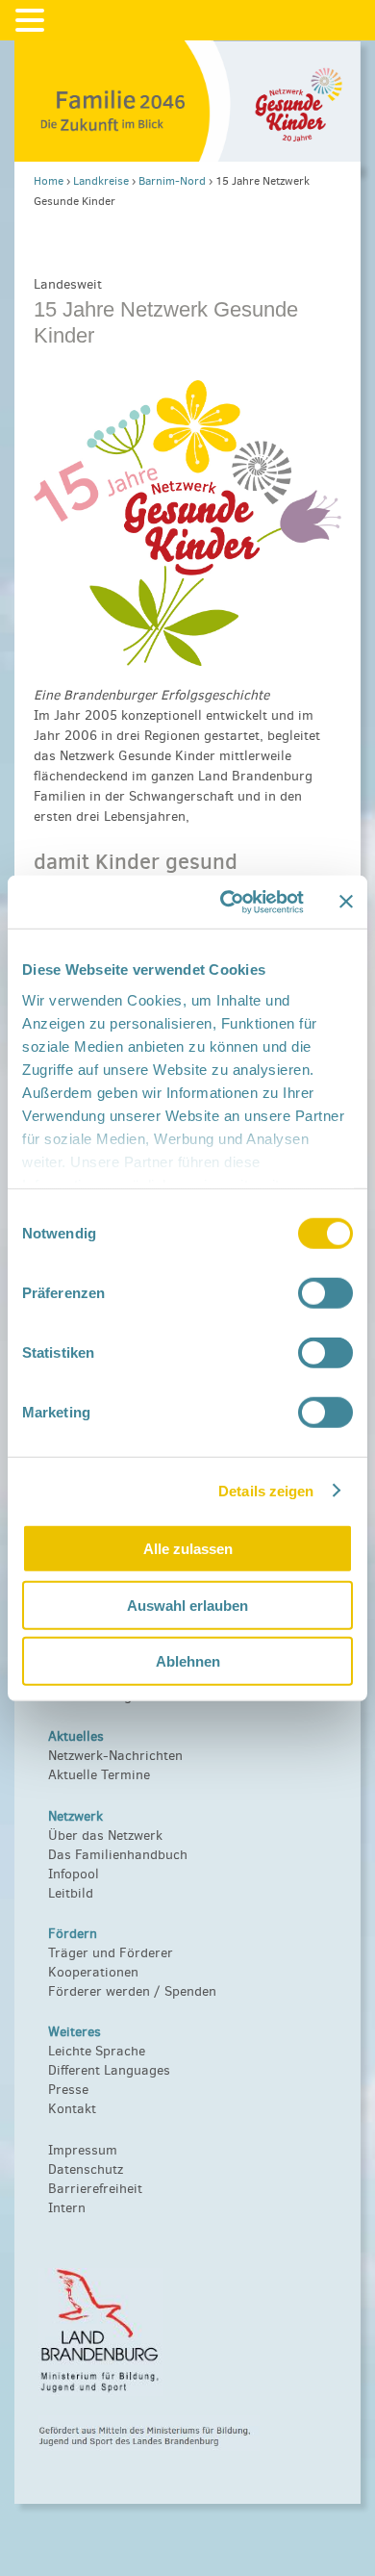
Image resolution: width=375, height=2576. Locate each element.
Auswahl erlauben (187, 1605)
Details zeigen (266, 1490)
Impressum (83, 2150)
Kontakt (72, 2109)
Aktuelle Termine (99, 1775)
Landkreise (101, 181)
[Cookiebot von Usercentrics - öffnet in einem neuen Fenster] (227, 902)
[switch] (325, 1293)
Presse (68, 2090)
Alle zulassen (188, 1549)
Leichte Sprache (97, 2051)
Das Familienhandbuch (118, 1855)
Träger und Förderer (111, 1953)
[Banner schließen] (346, 902)
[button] (33, 21)
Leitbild (71, 1893)
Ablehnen (188, 1661)
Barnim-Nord (172, 181)
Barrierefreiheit (95, 2189)
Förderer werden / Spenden (132, 1991)
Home (49, 181)
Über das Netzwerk (105, 1836)
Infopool (74, 1874)
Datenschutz (86, 2169)
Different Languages (109, 2070)
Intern (67, 2208)
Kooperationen (93, 1972)
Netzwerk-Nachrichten (115, 1756)
